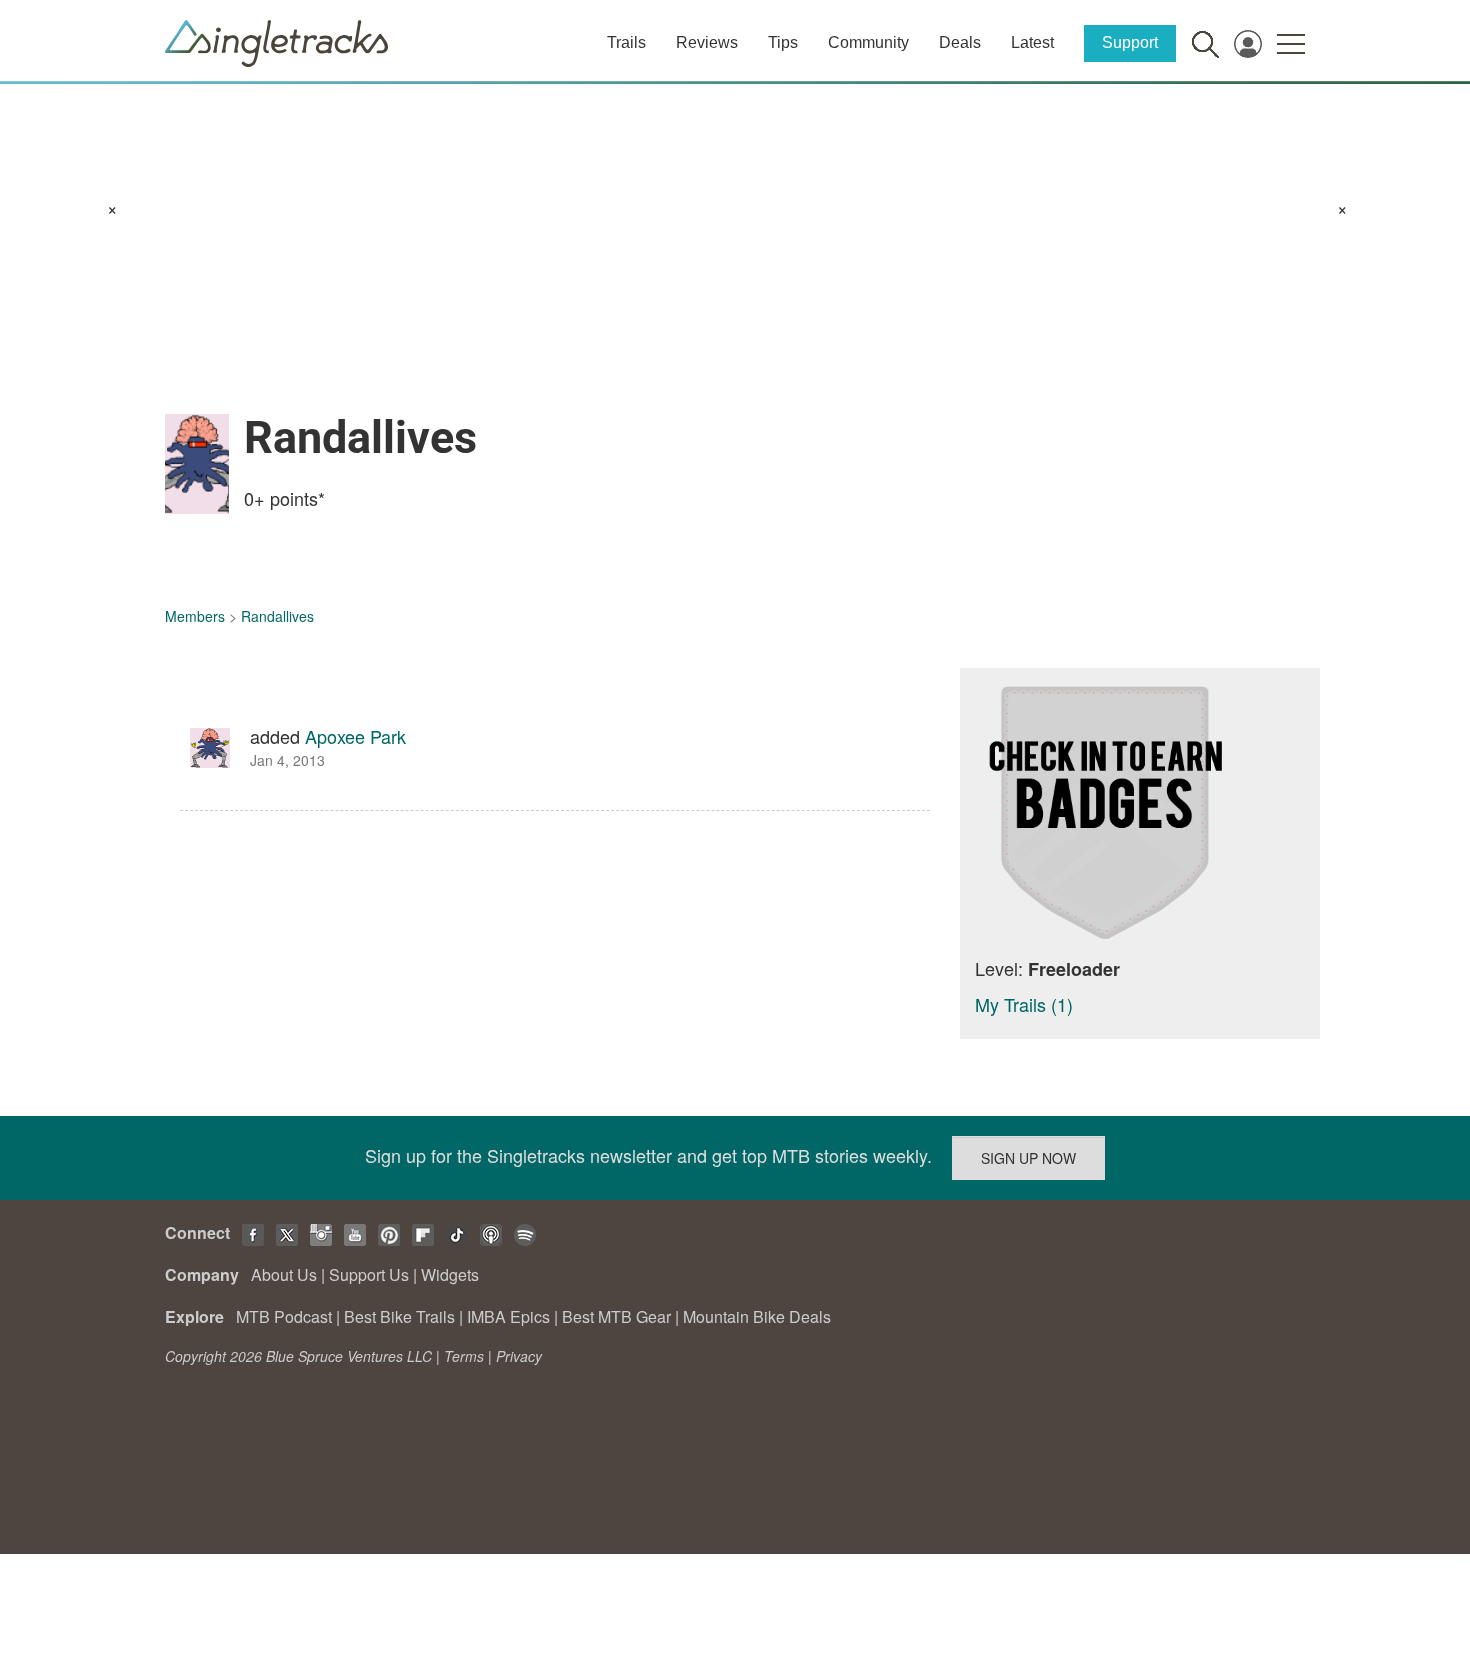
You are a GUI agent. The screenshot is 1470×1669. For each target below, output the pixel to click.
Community (868, 42)
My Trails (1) (1024, 1004)
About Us (284, 1274)
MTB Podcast (284, 1316)
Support (1130, 42)
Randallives (277, 616)
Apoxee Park (355, 736)
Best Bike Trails (399, 1316)
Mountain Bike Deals (757, 1316)
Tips (783, 42)
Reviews (707, 42)
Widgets (450, 1274)
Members (195, 616)
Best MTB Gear (616, 1316)
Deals (960, 42)
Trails (626, 42)
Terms (464, 1356)
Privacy (519, 1356)
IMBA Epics (508, 1316)
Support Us (369, 1274)
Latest (1032, 42)
